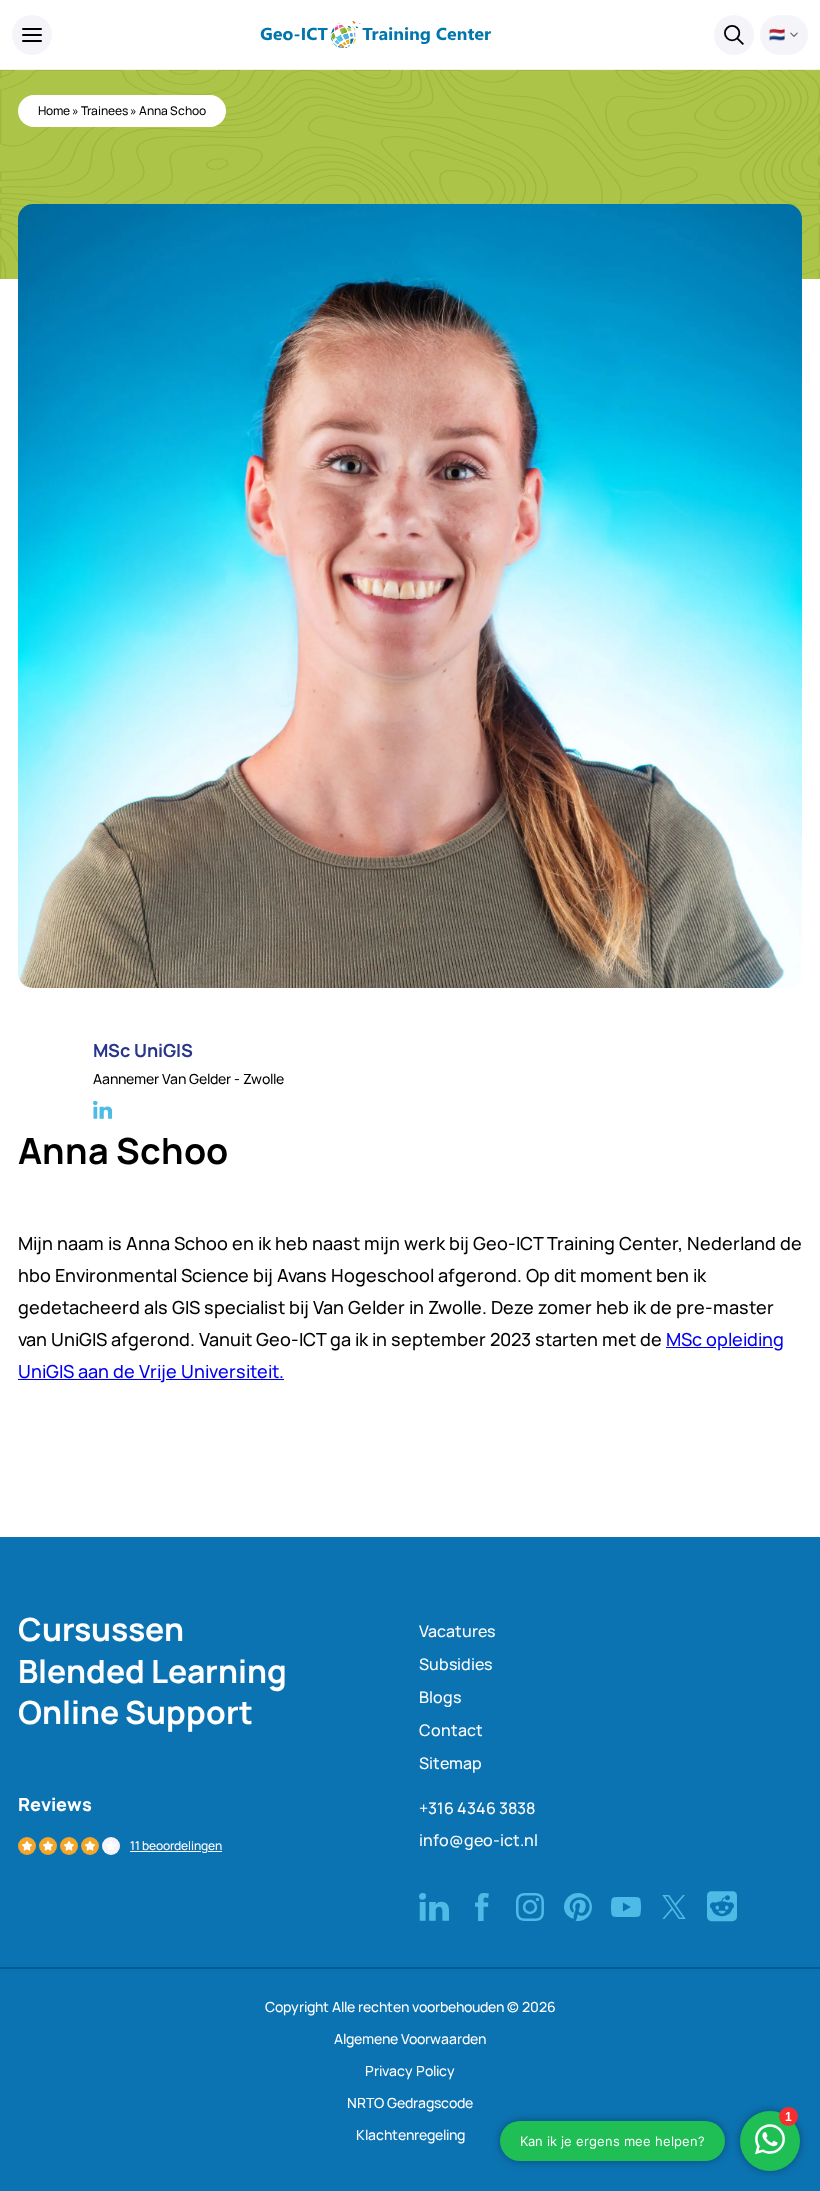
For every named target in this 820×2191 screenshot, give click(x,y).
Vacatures (457, 1631)
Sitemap (450, 1763)
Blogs (440, 1697)
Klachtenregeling (410, 2134)
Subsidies (455, 1664)
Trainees (104, 110)
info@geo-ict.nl (478, 1840)
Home (54, 110)
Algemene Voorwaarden (410, 2038)
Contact (451, 1730)
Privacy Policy (410, 2070)
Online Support (135, 1712)
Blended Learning (152, 1671)
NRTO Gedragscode (410, 2102)
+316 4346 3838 (477, 1808)
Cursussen (101, 1629)
